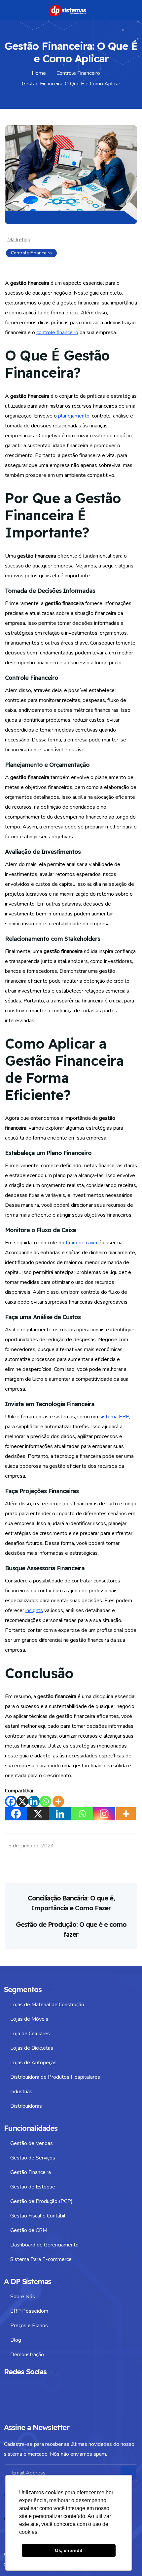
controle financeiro (57, 333)
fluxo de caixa (81, 1243)
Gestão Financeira (31, 2172)
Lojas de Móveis (29, 2019)
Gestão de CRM (29, 2230)
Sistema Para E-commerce (41, 2259)
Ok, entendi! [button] (69, 2550)
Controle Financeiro (31, 253)
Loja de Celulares (30, 2034)
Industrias (21, 2092)
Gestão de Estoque (33, 2187)
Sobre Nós (23, 2297)
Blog (16, 2340)
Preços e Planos (29, 2326)
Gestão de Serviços (33, 2158)
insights (34, 1610)
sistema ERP (114, 1417)
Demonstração (27, 2355)
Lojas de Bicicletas (32, 2048)
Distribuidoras (26, 2106)
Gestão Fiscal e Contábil (38, 2216)
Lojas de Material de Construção (47, 2005)
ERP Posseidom (29, 2311)
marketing (19, 240)
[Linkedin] (34, 1801)
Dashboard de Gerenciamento (44, 2245)
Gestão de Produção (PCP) (41, 2201)
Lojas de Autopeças (33, 2063)
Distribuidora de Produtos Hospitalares (55, 2077)
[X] (22, 1801)
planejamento (74, 416)
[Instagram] (104, 1814)
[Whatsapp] (45, 1801)
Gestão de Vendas (32, 2143)
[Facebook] (11, 1801)
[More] (58, 1801)
